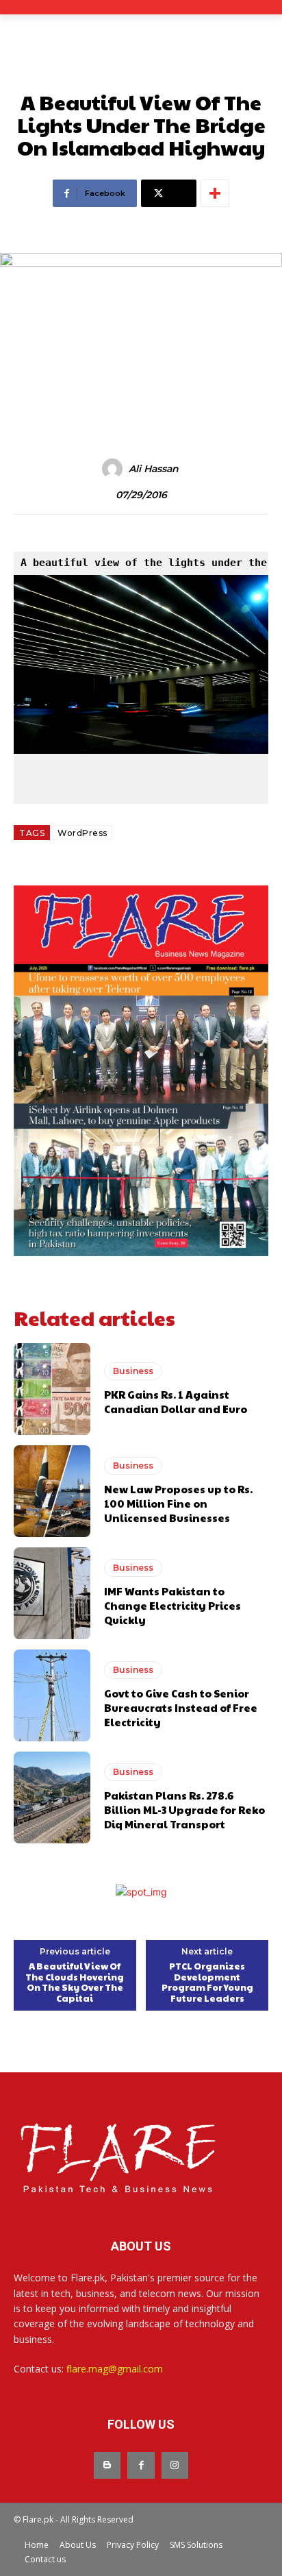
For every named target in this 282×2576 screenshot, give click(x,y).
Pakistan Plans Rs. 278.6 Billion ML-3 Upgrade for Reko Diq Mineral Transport (184, 1810)
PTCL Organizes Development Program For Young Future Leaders (207, 1983)
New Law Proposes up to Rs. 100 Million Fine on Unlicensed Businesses (178, 1503)
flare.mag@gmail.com (115, 2369)
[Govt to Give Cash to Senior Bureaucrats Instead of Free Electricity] (52, 1695)
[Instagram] (175, 2465)
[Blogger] (107, 2465)
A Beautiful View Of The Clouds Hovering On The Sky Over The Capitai (75, 1983)
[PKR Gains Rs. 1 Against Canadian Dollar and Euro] (52, 1389)
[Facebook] (141, 2465)
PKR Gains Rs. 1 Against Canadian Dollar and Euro (176, 1401)
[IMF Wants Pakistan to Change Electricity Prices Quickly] (52, 1593)
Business (133, 1371)
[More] (215, 193)
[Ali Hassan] (114, 469)
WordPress (82, 833)
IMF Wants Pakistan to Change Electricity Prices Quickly (172, 1605)
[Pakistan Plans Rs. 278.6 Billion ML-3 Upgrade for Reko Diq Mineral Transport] (52, 1798)
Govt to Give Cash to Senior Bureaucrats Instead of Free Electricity (181, 1707)
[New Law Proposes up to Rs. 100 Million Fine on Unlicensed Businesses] (52, 1491)
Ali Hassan (154, 469)
